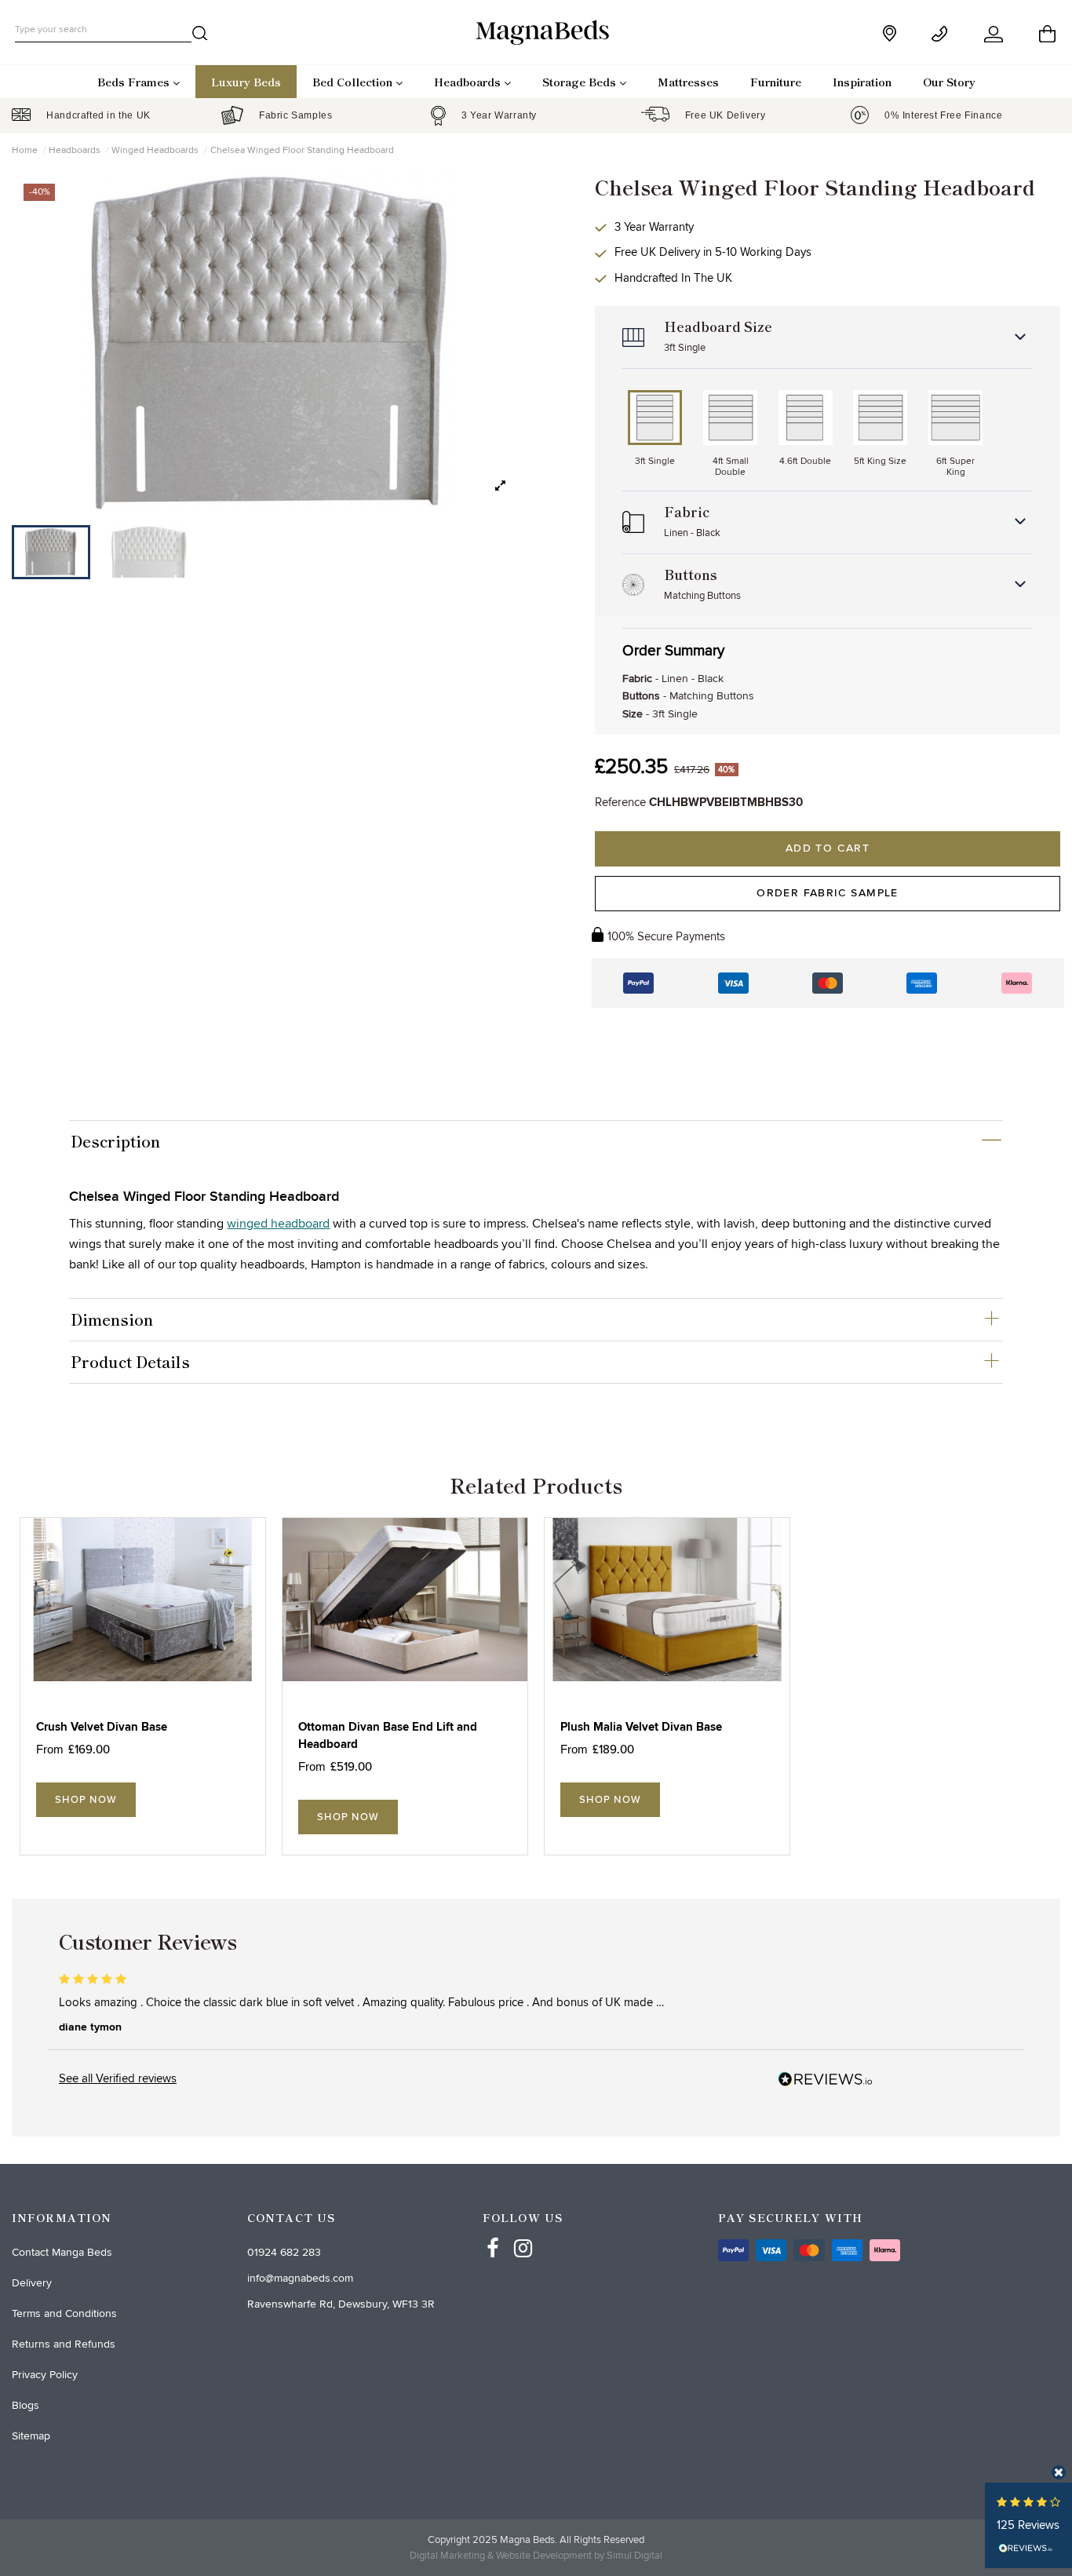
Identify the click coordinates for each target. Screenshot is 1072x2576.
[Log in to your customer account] (995, 34)
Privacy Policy (45, 2375)
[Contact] (942, 34)
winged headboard (278, 1224)
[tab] (536, 1141)
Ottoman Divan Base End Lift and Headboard (388, 1736)
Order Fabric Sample (828, 893)
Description (115, 1141)
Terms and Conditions (64, 2313)
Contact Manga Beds (62, 2252)
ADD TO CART (828, 848)
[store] (891, 33)
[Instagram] (523, 2234)
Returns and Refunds (64, 2344)
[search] (200, 36)
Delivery (32, 2283)
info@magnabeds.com (300, 2278)
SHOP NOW (86, 1800)
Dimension (112, 1319)
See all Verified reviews (118, 2078)
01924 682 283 (284, 2252)
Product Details (130, 1362)
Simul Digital (634, 2556)
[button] (500, 486)
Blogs (26, 2405)
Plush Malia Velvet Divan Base (641, 1727)
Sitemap (31, 2436)
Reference (620, 802)
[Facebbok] (493, 2234)
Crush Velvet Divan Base (102, 1727)
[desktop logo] (536, 31)
